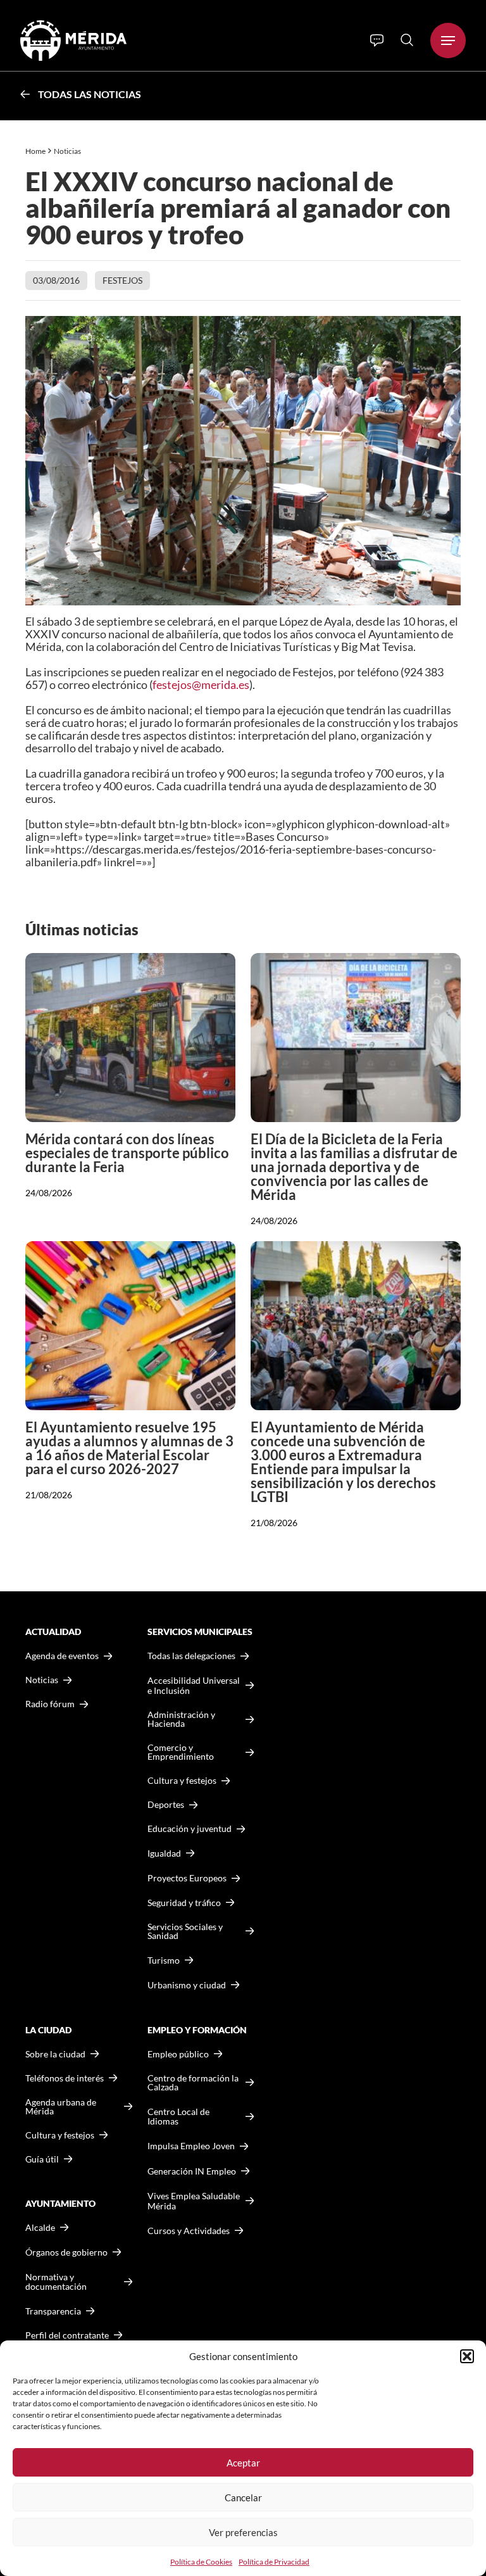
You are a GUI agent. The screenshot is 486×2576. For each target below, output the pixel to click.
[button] (467, 2356)
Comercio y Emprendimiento (181, 1752)
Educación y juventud (190, 1829)
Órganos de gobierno (66, 2252)
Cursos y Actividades (189, 2231)
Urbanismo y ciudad (187, 1985)
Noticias (68, 151)
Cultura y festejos (60, 2135)
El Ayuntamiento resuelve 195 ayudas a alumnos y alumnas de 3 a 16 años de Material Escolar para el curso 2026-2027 (129, 1448)
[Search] (407, 40)
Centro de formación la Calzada (193, 2083)
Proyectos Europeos (187, 1878)
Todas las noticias (90, 94)
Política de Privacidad (274, 2562)
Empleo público (178, 2054)
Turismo (164, 1960)
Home (35, 151)
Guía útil (42, 2159)
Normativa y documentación (56, 2282)
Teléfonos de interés (65, 2078)
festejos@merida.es (201, 685)
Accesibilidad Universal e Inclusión (194, 1685)
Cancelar (243, 2497)
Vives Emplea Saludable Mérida (194, 2201)
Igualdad (164, 1853)
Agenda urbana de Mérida (61, 2107)
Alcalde (40, 2228)
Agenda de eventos (62, 1656)
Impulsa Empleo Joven (191, 2146)
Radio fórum (50, 1704)
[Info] (377, 41)
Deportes (166, 1805)
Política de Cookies (201, 2562)
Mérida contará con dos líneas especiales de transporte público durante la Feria (127, 1153)
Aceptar (243, 2463)
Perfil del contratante (67, 2335)
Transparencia (53, 2311)
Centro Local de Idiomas (178, 2117)
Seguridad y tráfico (184, 1903)
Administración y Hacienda (181, 1719)
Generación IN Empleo (192, 2171)
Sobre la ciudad (55, 2054)
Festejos (122, 280)
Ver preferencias (243, 2532)
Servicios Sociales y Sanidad (185, 1931)
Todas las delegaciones (191, 1656)
